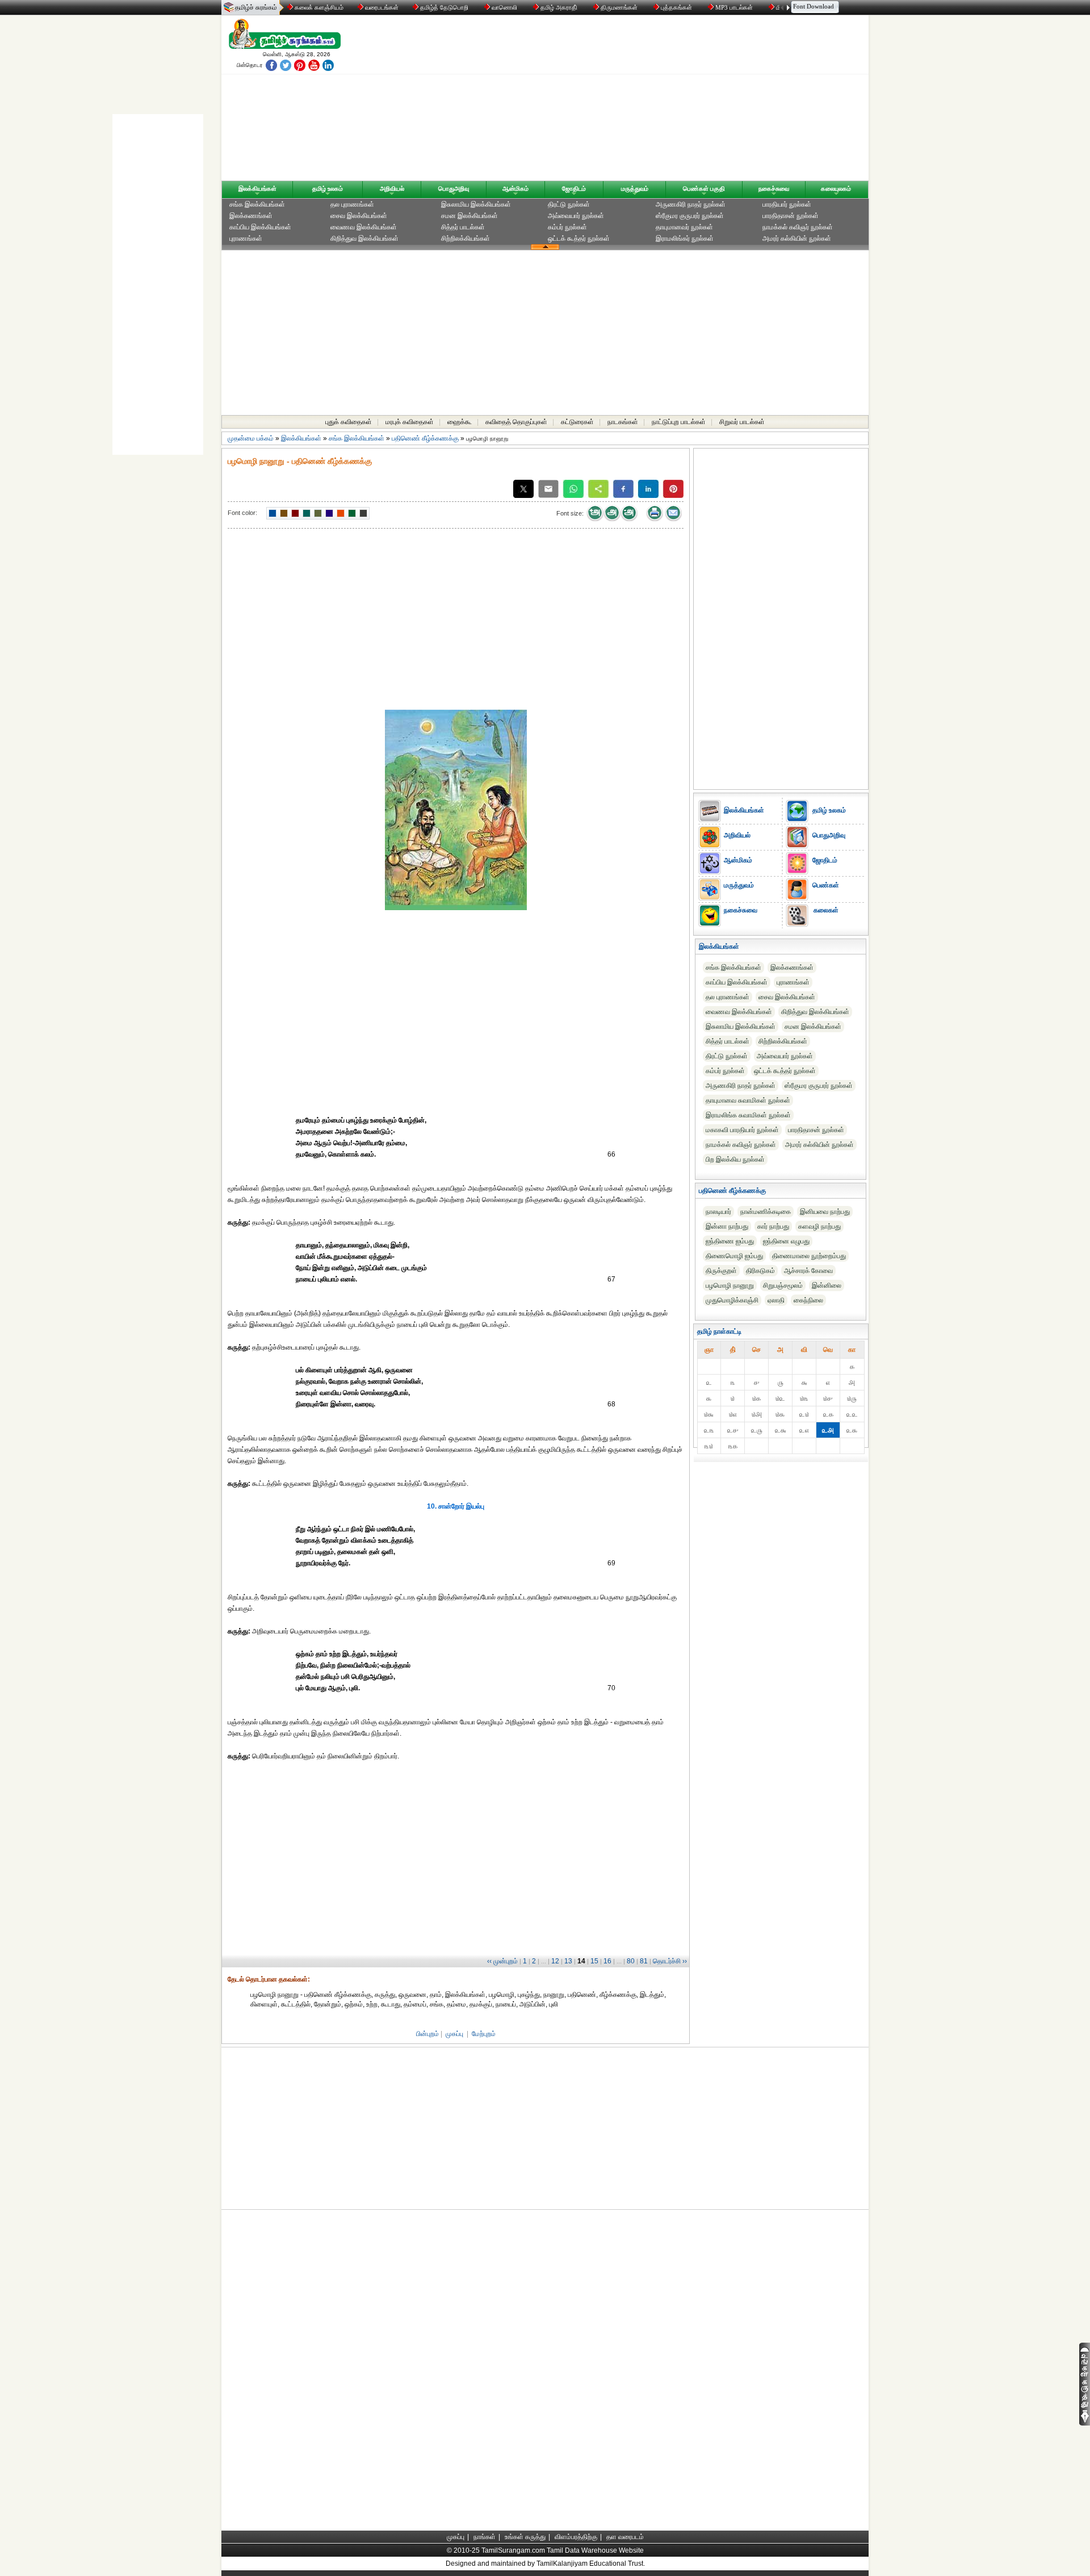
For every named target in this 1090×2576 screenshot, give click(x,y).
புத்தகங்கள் (676, 7)
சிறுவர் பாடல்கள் (742, 422)
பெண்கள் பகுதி (704, 189)
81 (644, 1961)
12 (555, 1961)
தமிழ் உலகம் (328, 189)
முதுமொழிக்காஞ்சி (732, 1300)
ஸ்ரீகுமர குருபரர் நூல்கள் (690, 216)
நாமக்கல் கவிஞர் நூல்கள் (798, 227)
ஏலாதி (776, 1300)
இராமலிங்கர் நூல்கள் (685, 238)
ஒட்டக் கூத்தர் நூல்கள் (579, 238)
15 (594, 1961)
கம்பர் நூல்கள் (567, 227)
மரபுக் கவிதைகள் (410, 422)
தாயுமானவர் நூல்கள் (684, 227)
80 (631, 1961)
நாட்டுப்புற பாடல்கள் (679, 422)
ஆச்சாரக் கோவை (808, 1271)
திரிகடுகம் (760, 1271)
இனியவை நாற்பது (825, 1212)
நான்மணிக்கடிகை (766, 1212)
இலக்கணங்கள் (251, 216)
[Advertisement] (653, 100)
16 (607, 1961)
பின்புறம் (427, 2034)
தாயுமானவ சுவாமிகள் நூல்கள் (748, 1100)
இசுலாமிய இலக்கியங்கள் (476, 204)
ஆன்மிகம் (515, 189)
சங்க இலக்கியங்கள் (257, 204)
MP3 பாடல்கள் (734, 7)
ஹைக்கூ (460, 422)
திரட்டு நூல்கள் (569, 204)
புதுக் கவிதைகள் (349, 422)
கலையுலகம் (836, 189)
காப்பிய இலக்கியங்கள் (260, 227)
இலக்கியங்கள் (257, 189)
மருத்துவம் (635, 189)
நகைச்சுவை (774, 189)
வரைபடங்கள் (381, 7)
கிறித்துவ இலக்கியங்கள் (364, 238)
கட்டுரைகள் (577, 422)
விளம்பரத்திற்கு (576, 2537)
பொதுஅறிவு (454, 189)
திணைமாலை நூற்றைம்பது (809, 1256)
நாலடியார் (718, 1212)
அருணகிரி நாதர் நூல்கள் (691, 204)
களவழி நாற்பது (819, 1226)
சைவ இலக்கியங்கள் (359, 216)
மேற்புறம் (484, 2034)
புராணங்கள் (246, 238)
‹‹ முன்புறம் (502, 1961)
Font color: (242, 513)
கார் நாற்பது (773, 1226)
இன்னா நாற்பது (727, 1226)
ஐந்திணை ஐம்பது (730, 1241)
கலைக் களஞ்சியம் (318, 7)
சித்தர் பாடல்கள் (463, 227)
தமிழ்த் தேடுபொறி (444, 7)
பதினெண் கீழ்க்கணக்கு (425, 438)
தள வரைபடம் (625, 2537)
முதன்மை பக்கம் (251, 438)
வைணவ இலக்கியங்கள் (364, 227)
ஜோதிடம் (574, 189)
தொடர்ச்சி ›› (670, 1961)
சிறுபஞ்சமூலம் (783, 1285)
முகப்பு (454, 2034)
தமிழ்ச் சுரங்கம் (256, 7)
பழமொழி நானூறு (730, 1285)
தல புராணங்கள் (352, 204)
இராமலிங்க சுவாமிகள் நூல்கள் (748, 1115)
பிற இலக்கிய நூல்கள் (735, 1159)
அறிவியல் (392, 189)
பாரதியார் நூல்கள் (787, 204)
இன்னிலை (827, 1285)
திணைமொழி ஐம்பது (734, 1256)
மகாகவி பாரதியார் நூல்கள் (742, 1130)
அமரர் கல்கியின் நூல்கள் (797, 238)
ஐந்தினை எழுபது (786, 1241)
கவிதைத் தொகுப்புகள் (516, 422)
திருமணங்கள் (619, 7)
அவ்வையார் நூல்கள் (576, 216)
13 (568, 1961)
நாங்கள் (485, 2537)
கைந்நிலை (808, 1300)
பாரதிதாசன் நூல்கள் (791, 216)
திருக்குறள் (721, 1271)
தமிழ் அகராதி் (559, 7)
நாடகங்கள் (623, 422)
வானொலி (504, 7)
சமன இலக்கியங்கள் (469, 216)
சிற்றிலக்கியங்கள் (466, 238)
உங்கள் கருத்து (525, 2537)
